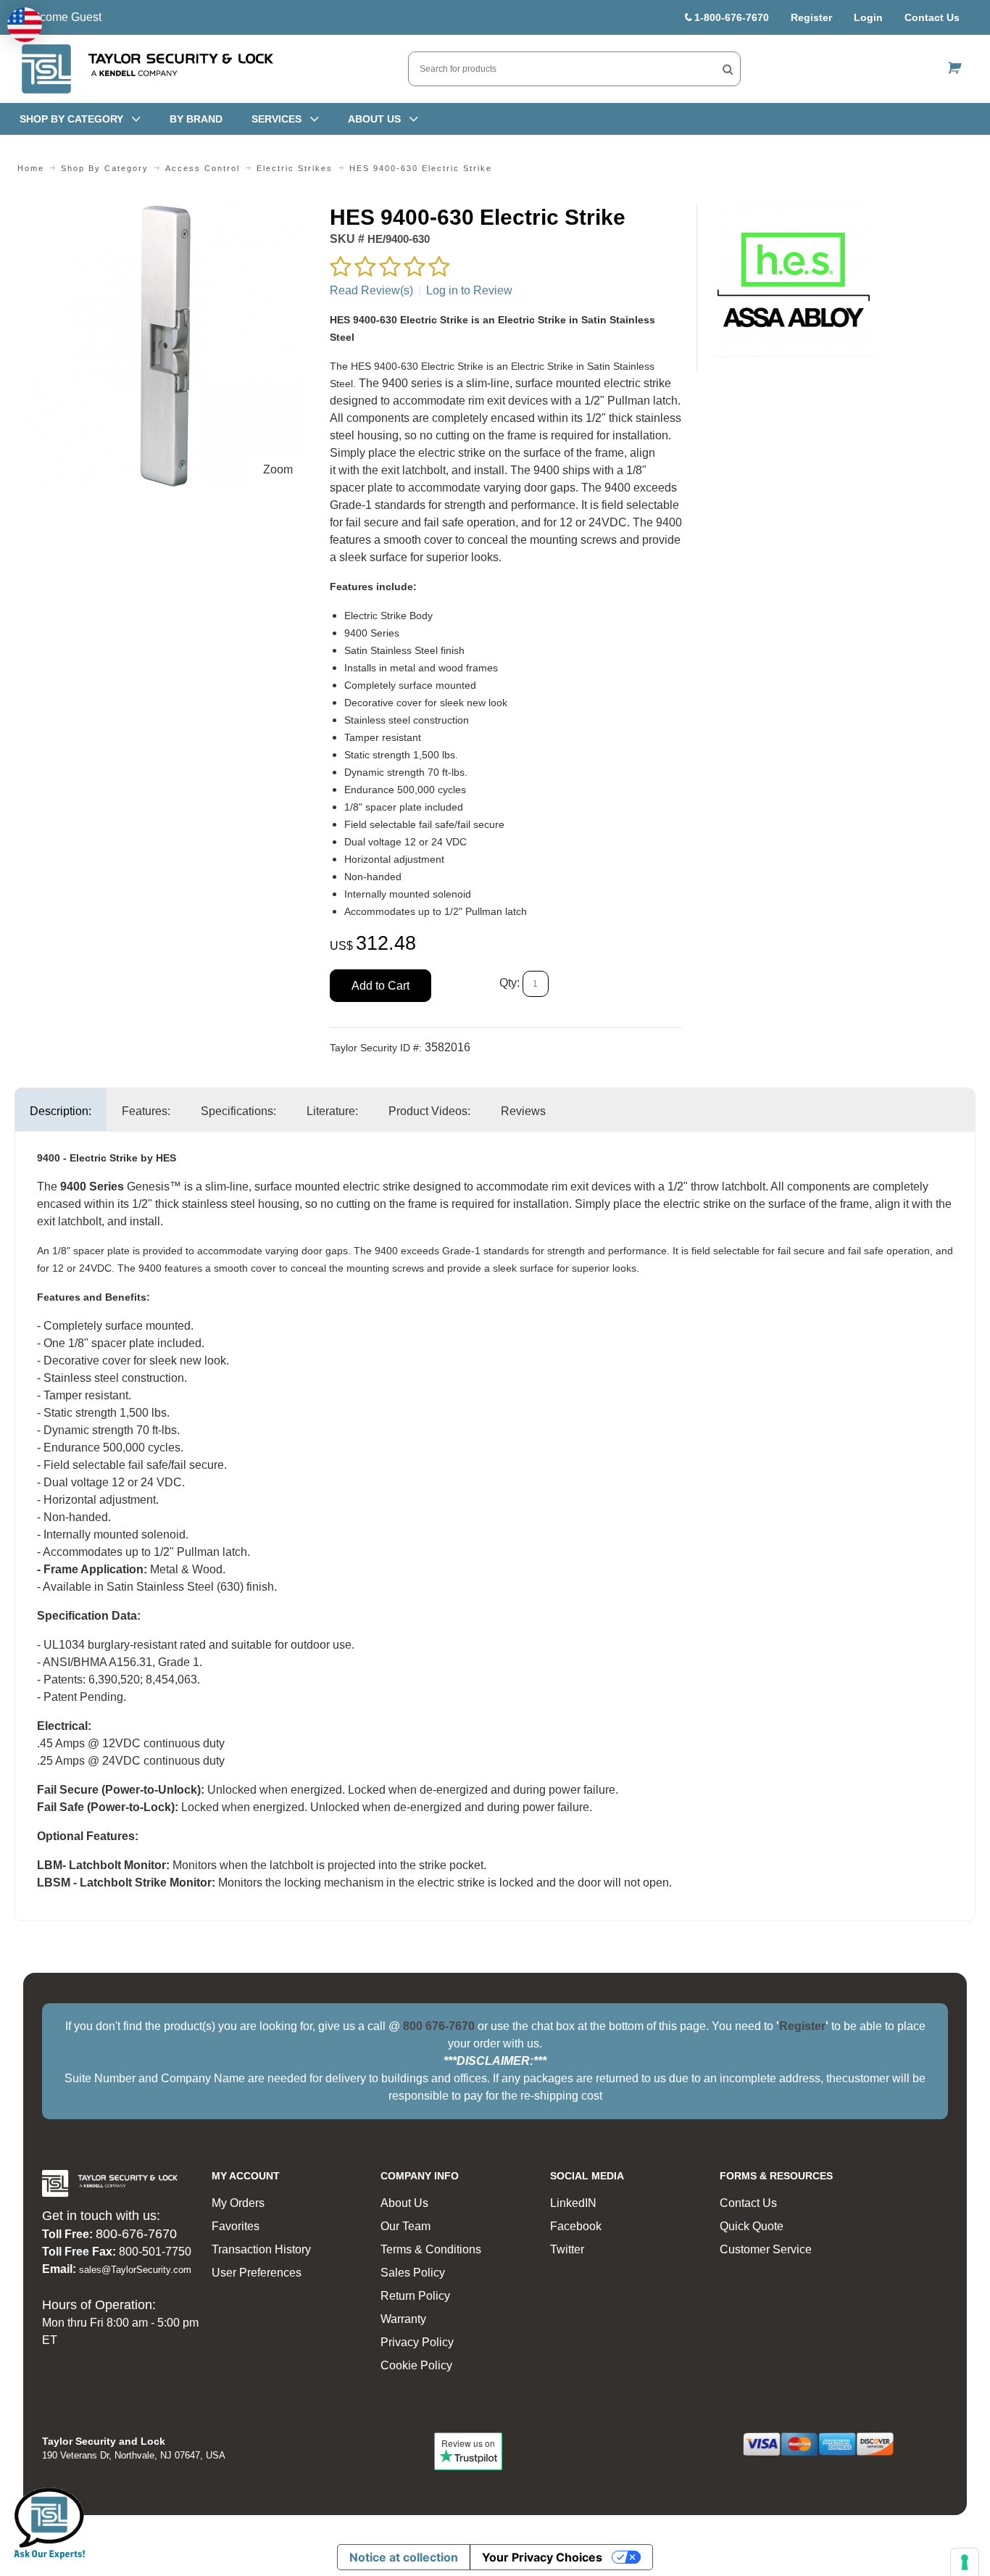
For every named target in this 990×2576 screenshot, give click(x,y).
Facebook (576, 2226)
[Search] (728, 69)
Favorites (236, 2226)
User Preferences (257, 2273)
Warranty (403, 2319)
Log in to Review (469, 290)
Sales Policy (413, 2273)
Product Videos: (429, 1111)
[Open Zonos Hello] (25, 25)
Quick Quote (752, 2226)
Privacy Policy (417, 2342)
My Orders (238, 2203)
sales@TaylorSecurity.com (135, 2270)
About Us (404, 2203)
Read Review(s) (371, 290)
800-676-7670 (136, 2234)
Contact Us (932, 17)
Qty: (509, 983)
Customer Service (766, 2249)
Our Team (405, 2226)
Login (868, 17)
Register (811, 17)
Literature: (332, 1111)
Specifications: (238, 1111)
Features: (146, 1111)
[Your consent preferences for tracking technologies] (965, 2562)
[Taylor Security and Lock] (146, 69)
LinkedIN (573, 2203)
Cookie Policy (416, 2365)
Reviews (523, 1111)
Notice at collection (404, 2557)
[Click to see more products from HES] (793, 280)
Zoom (278, 469)
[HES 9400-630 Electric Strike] (165, 212)
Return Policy (415, 2296)
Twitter (567, 2249)
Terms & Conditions (431, 2249)
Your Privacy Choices (542, 2557)
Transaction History (261, 2249)
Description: (61, 1111)
